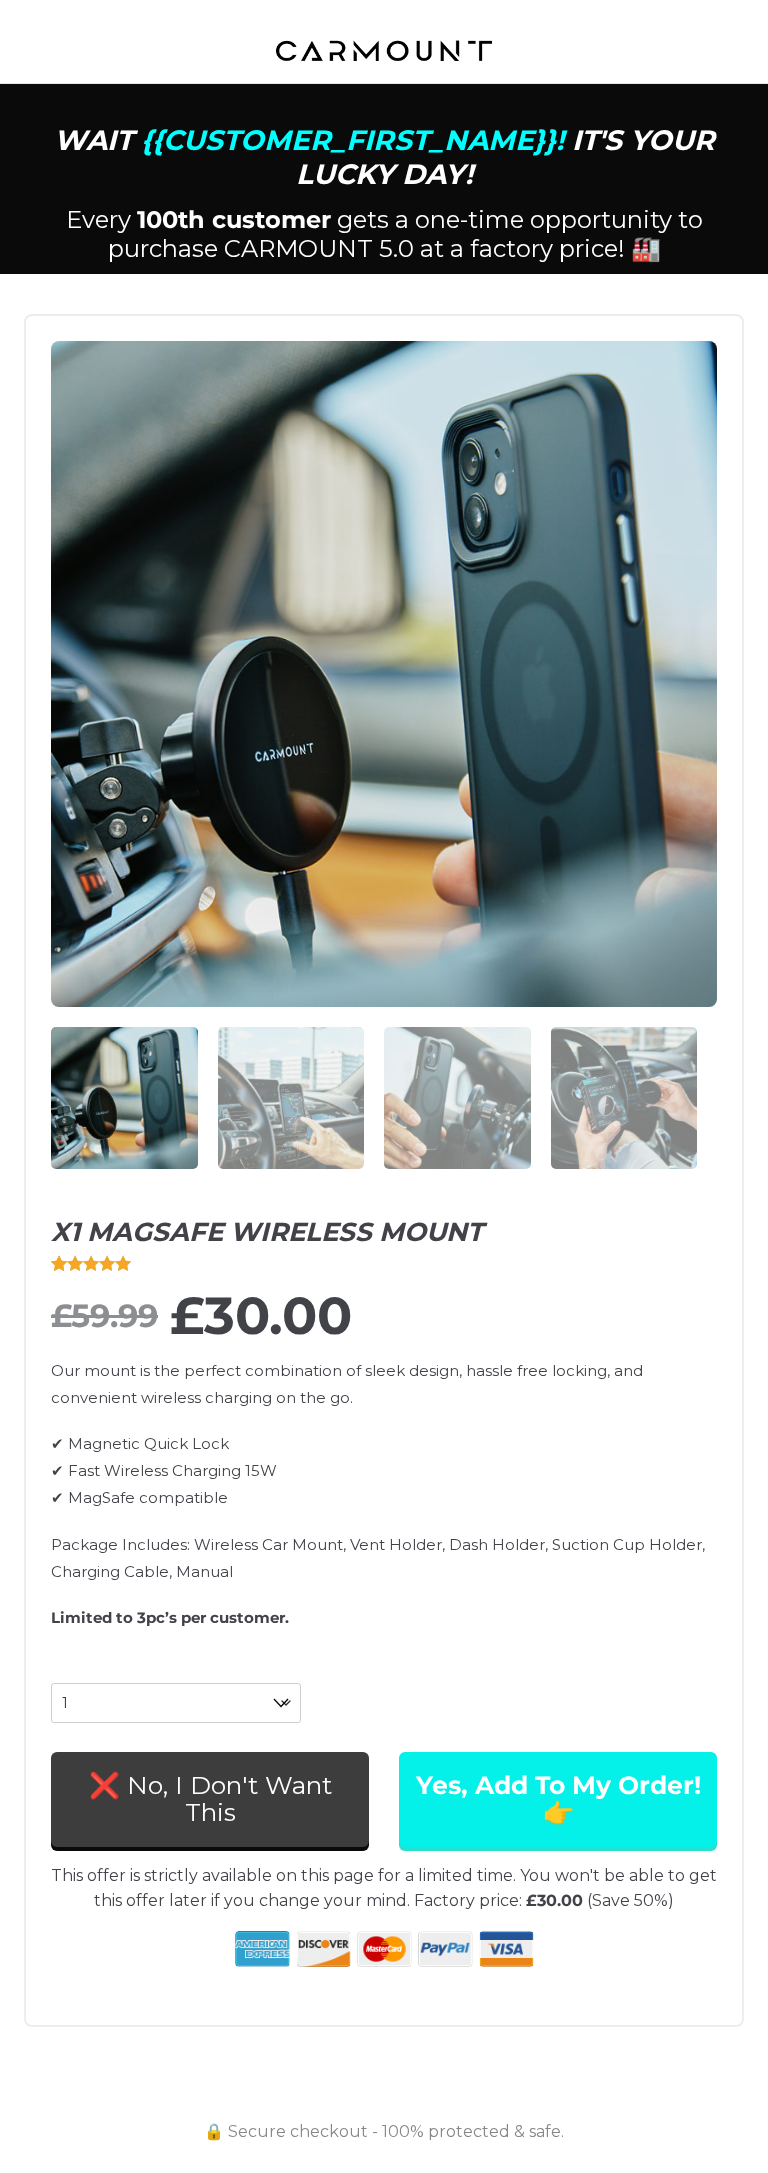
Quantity (81, 1671)
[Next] (678, 658)
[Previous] (90, 658)
